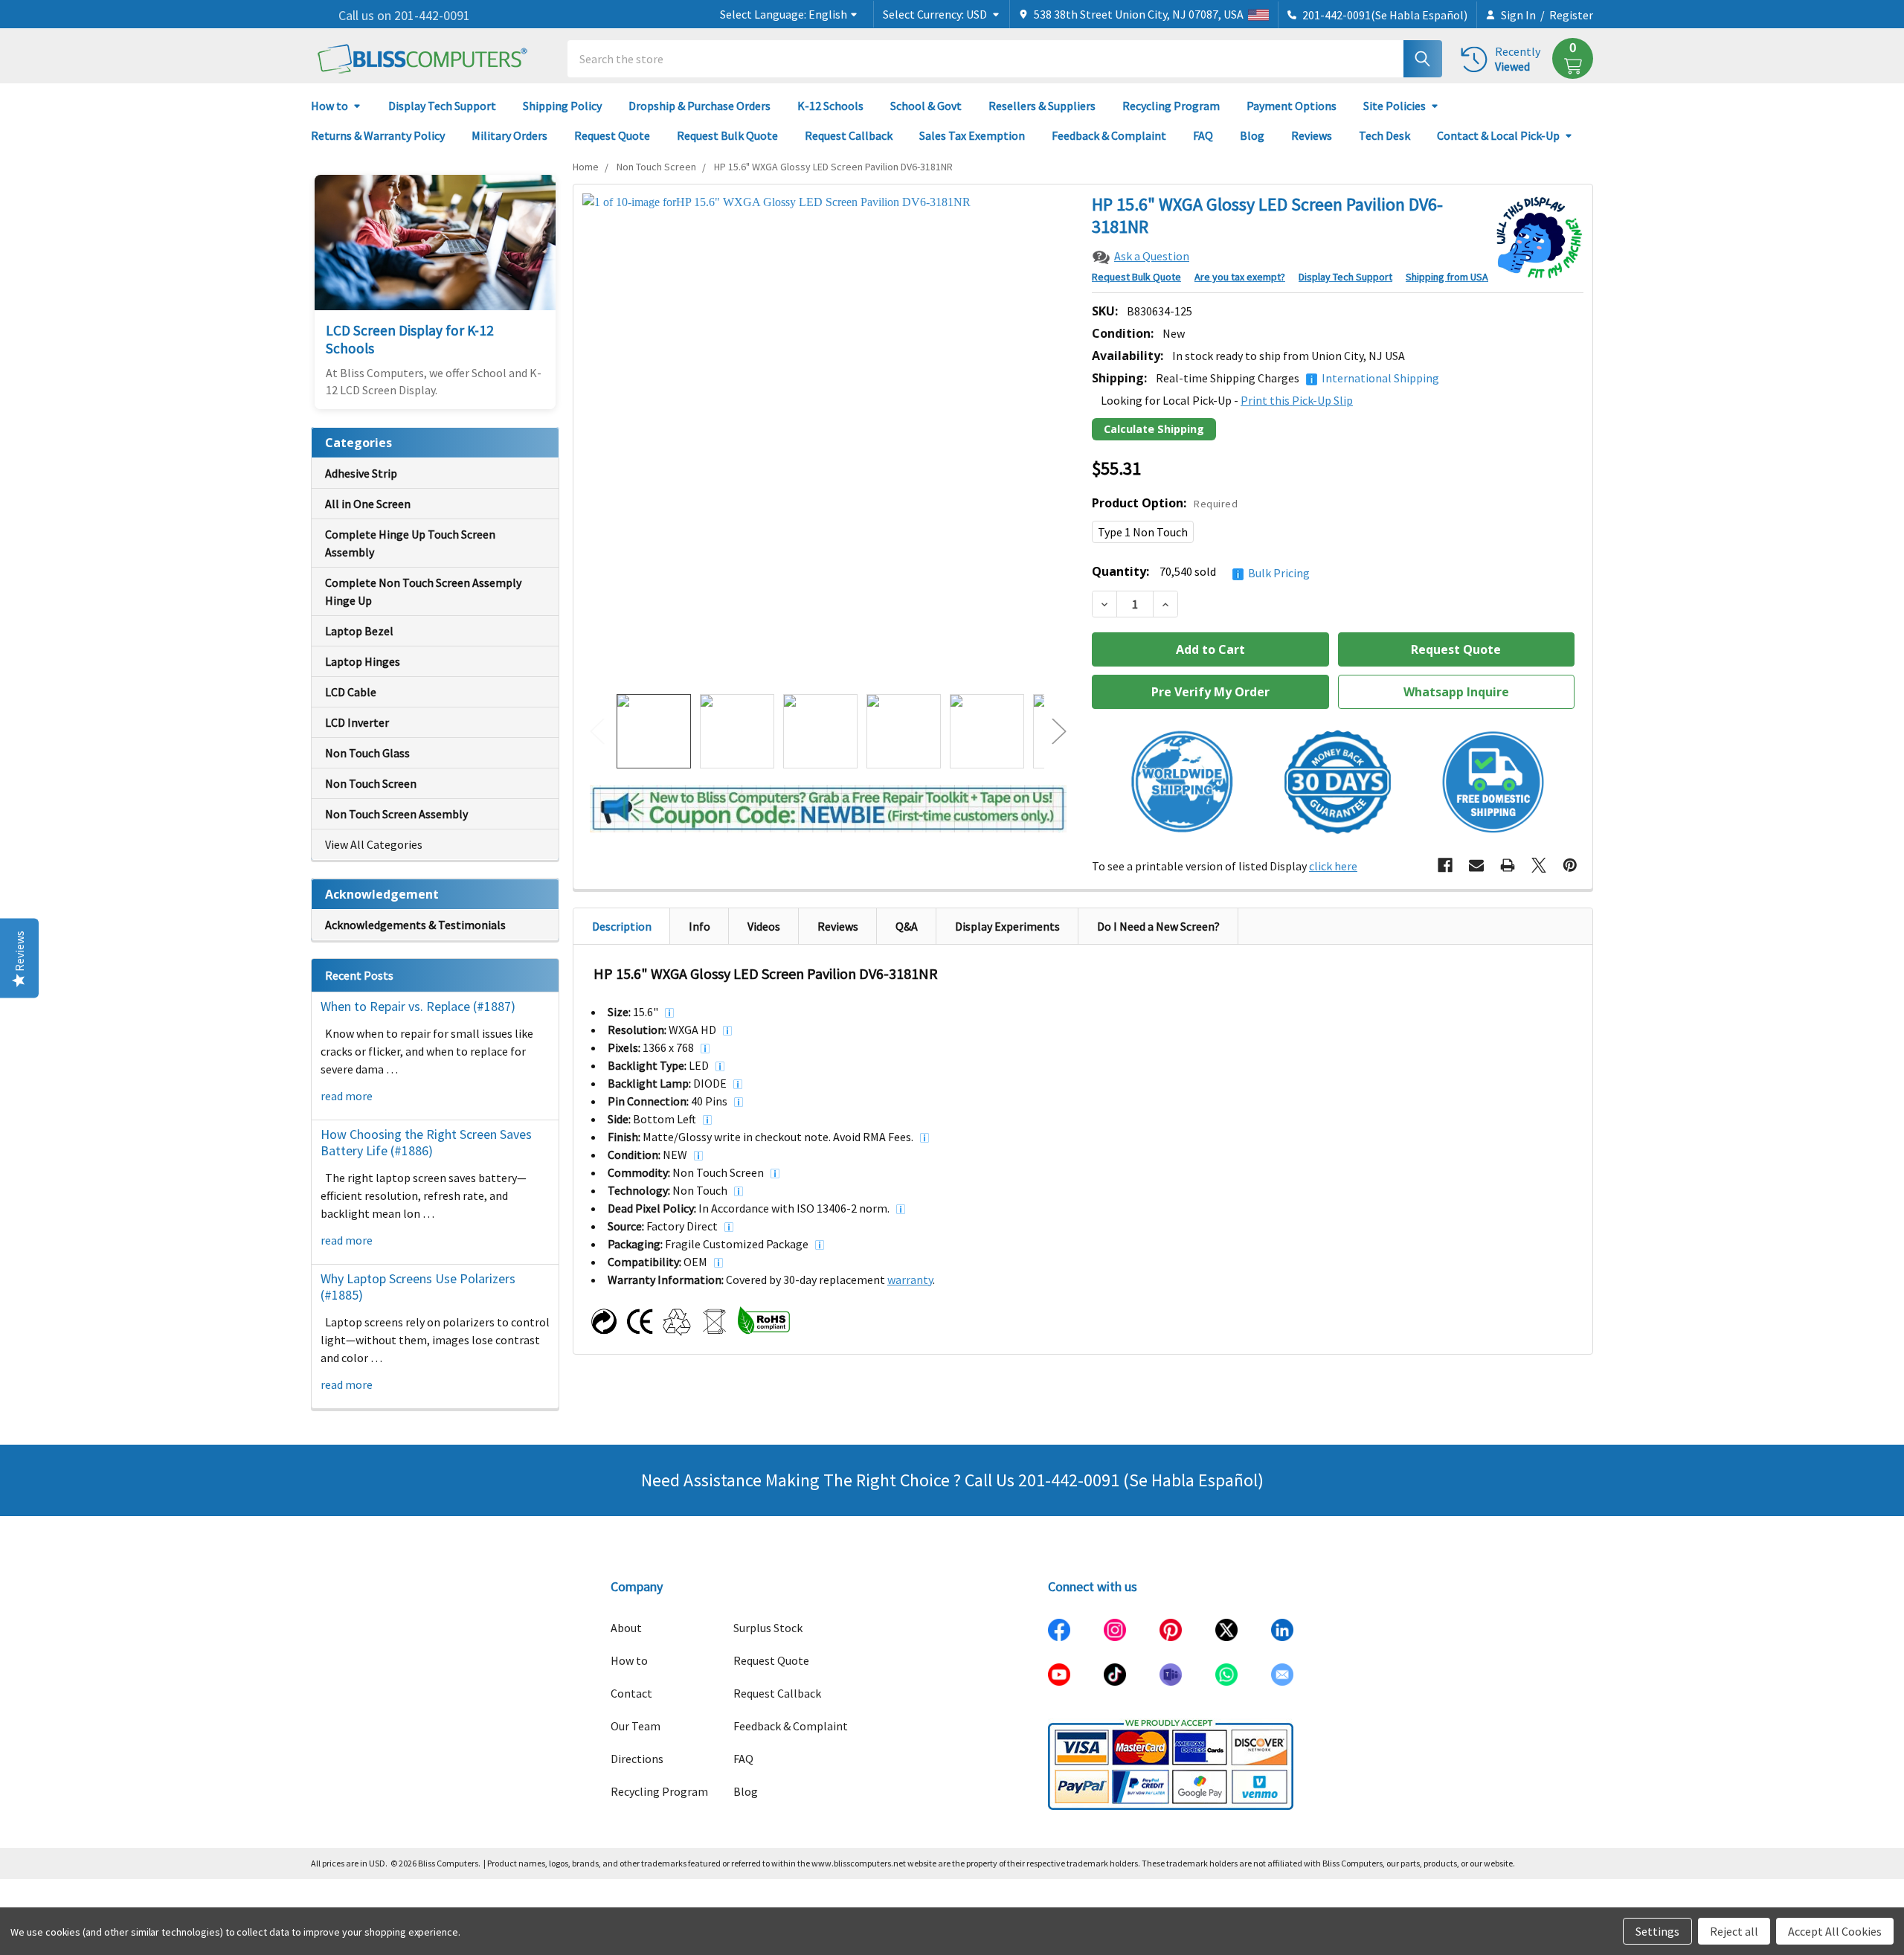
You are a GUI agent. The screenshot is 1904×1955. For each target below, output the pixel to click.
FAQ (1203, 135)
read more (347, 1096)
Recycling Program (1171, 106)
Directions (637, 1759)
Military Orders (509, 135)
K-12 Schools (830, 106)
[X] (1539, 865)
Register (1571, 15)
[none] (828, 439)
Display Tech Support (442, 106)
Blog (1252, 135)
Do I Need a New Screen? (1158, 926)
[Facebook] (1445, 865)
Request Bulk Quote (727, 135)
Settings (1657, 1931)
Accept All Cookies (1835, 1931)
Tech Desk (1384, 135)
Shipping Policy (562, 106)
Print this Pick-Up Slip (1297, 400)
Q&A (907, 926)
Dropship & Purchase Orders (699, 106)
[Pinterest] (1570, 865)
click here (1333, 866)
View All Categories (374, 844)
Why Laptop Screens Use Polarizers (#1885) (418, 1287)
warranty (910, 1280)
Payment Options (1292, 106)
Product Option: (1165, 503)
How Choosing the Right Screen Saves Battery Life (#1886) (426, 1143)
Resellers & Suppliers (1042, 106)
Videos (764, 926)
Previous (597, 732)
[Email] (1476, 865)
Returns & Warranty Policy (378, 135)
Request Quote (612, 135)
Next (1059, 732)
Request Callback (849, 135)
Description (622, 926)
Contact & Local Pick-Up (1498, 135)
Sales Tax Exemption (972, 135)
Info (699, 926)
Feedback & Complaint (1109, 135)
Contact (631, 1693)
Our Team (636, 1726)
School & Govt (926, 106)
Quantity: (1201, 572)
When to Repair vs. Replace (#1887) (418, 1006)
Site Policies (1395, 106)
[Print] (1508, 865)
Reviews (1312, 135)
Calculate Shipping (1154, 429)
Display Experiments (1007, 926)
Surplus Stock (768, 1628)
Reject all (1734, 1931)
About (626, 1628)
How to (329, 106)
